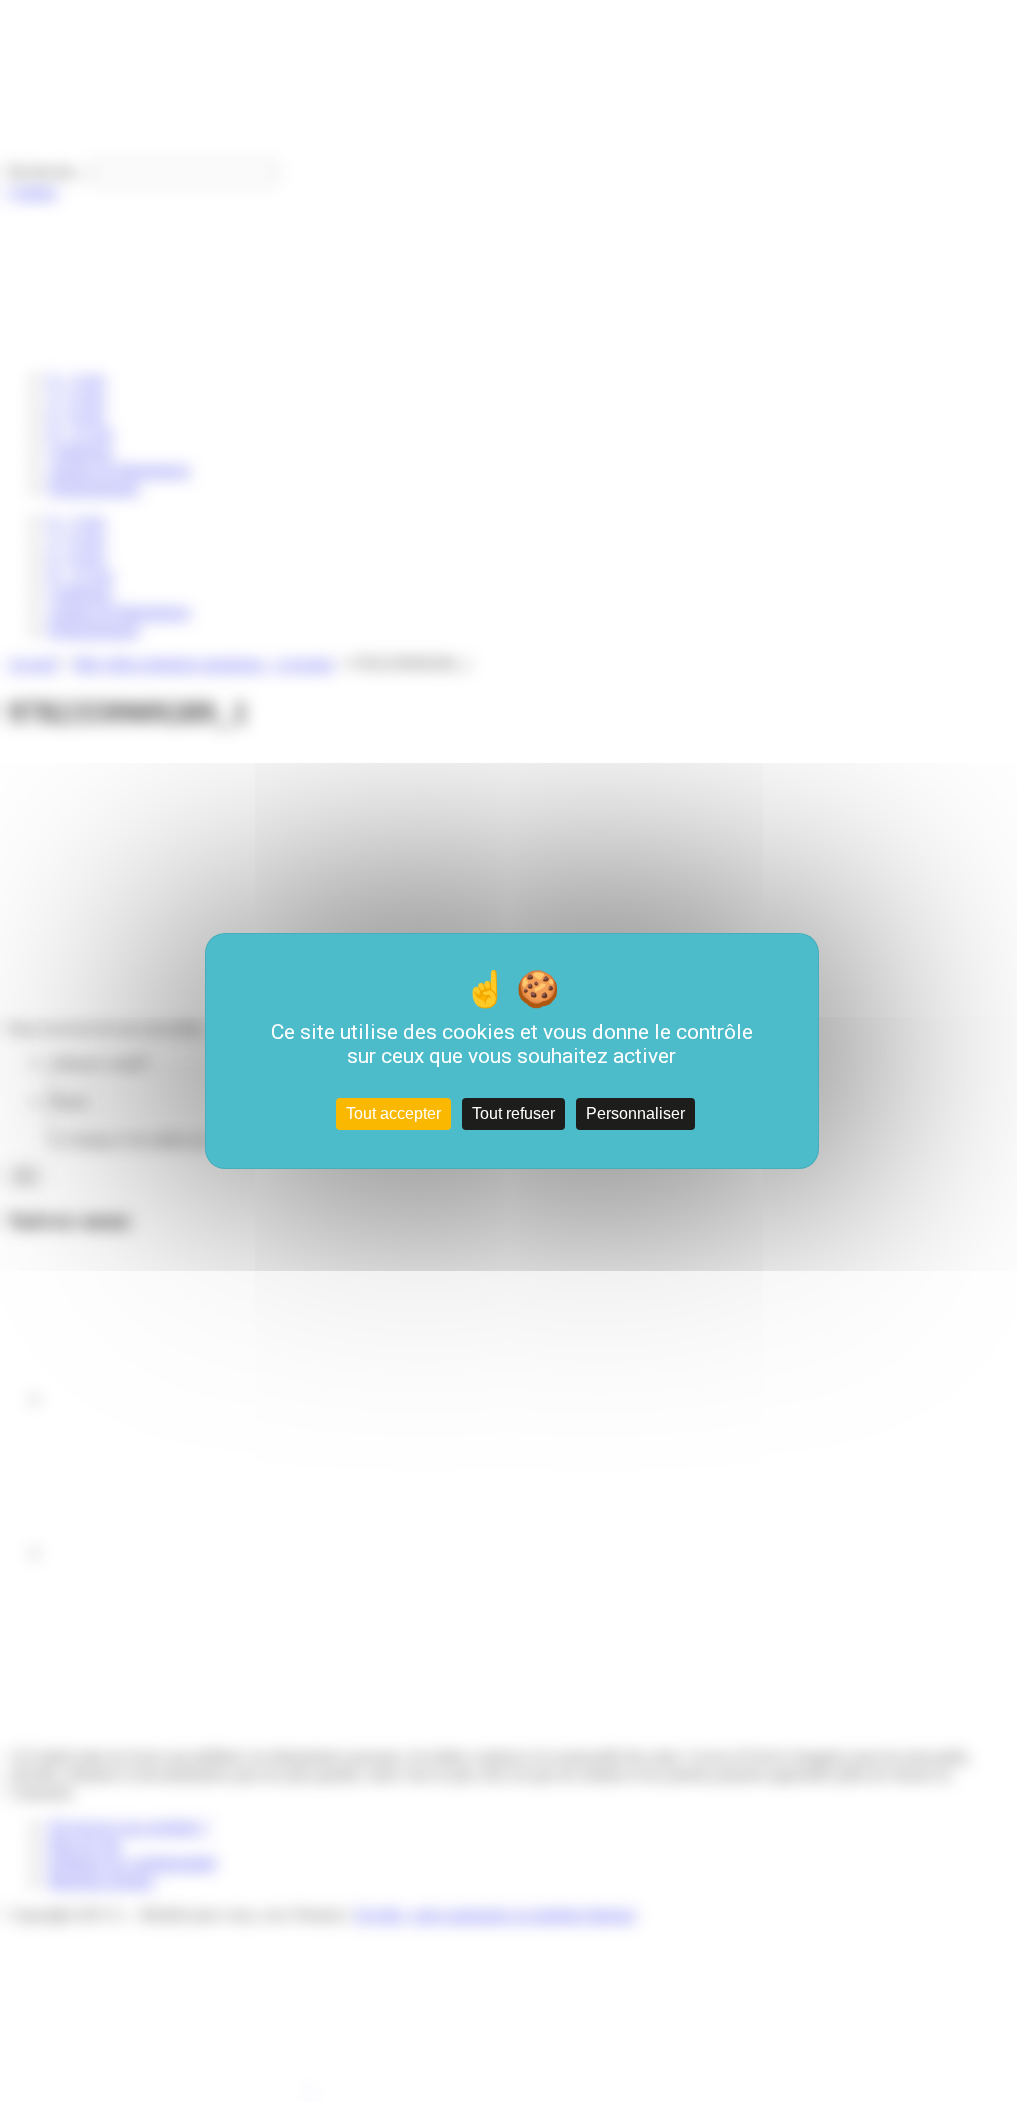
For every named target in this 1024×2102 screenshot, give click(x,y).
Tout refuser (513, 1113)
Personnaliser (635, 1113)
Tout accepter (393, 1113)
